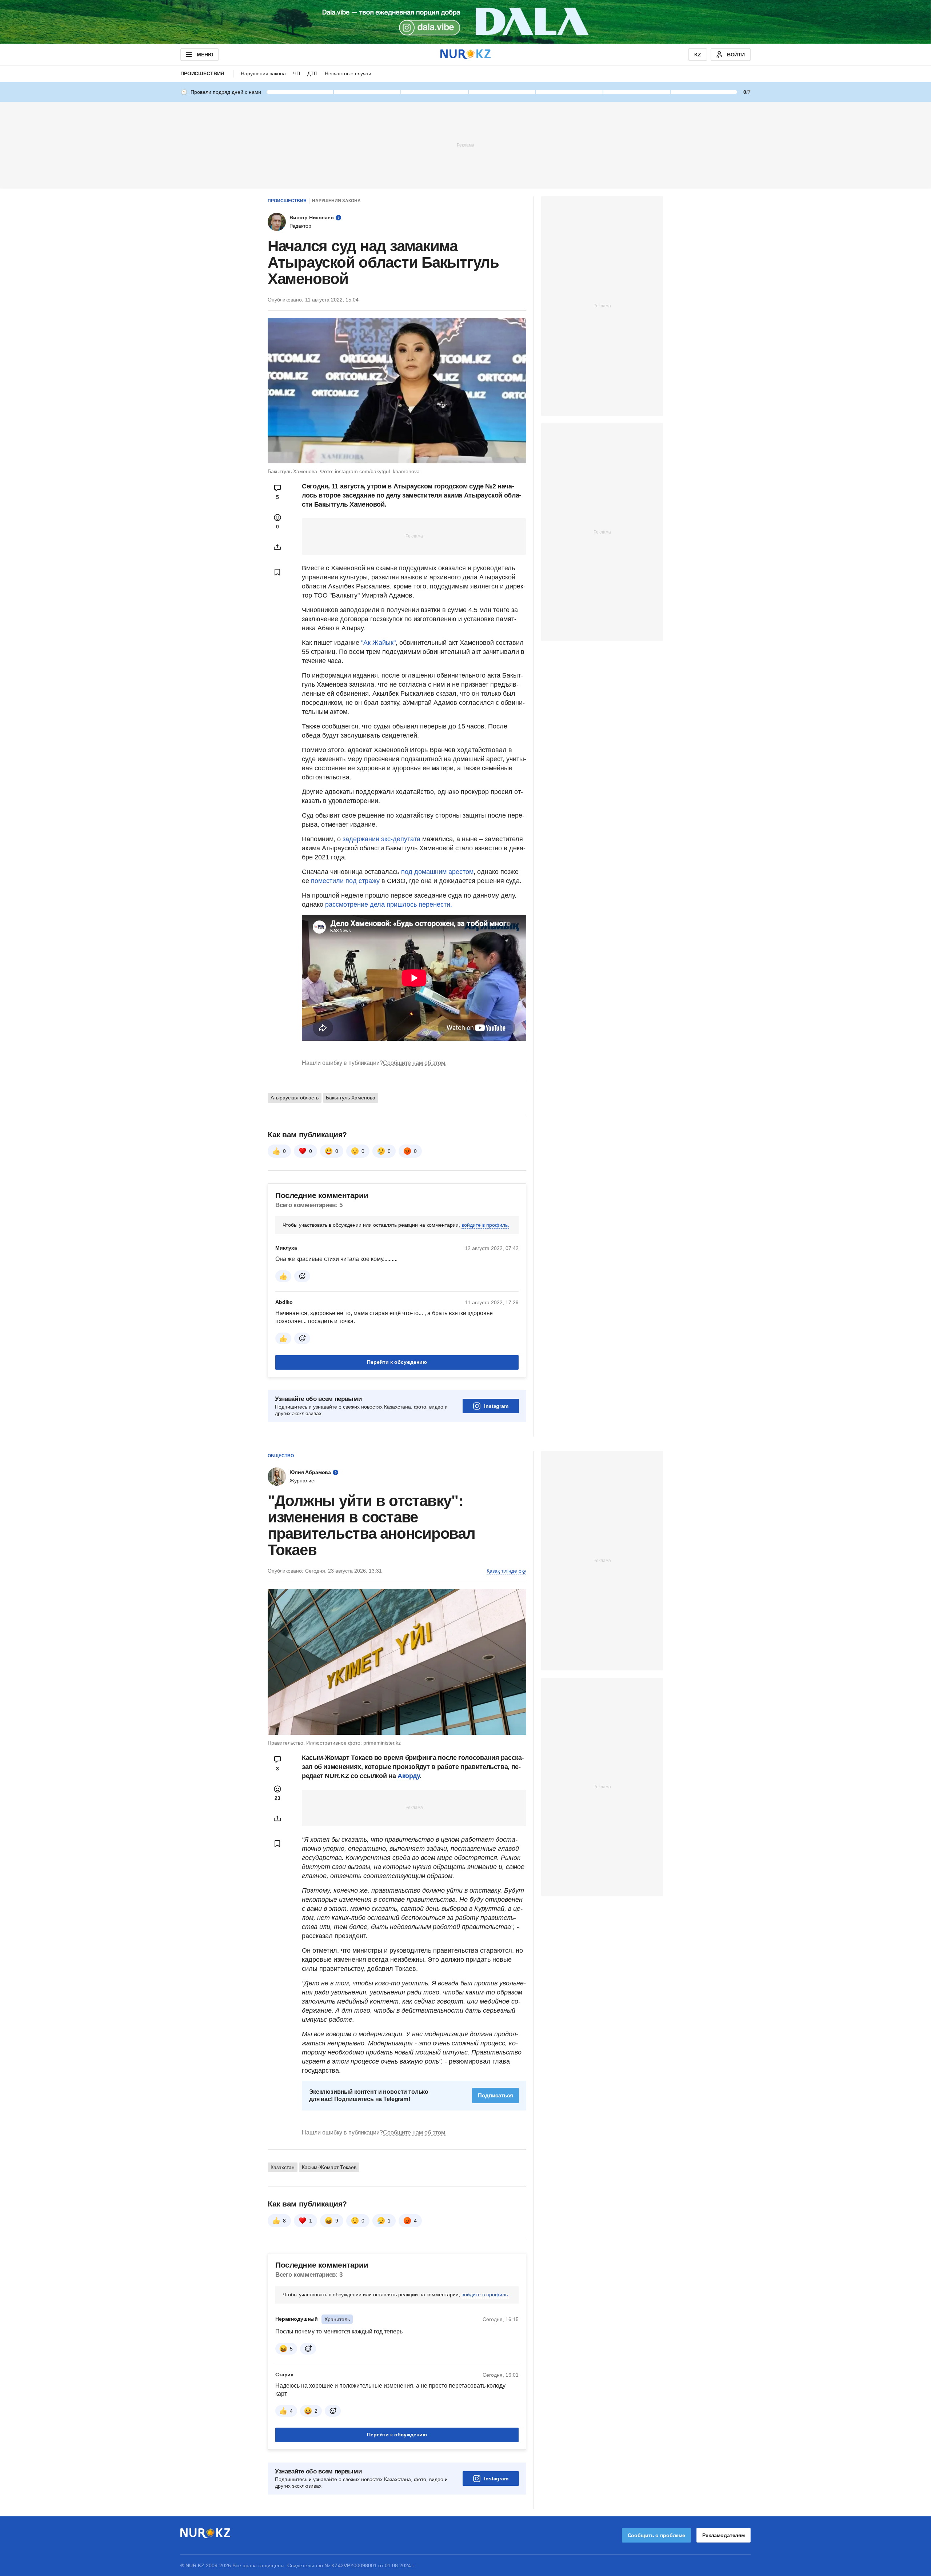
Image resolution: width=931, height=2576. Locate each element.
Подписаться (496, 2277)
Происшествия (202, 73)
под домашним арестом (437, 1054)
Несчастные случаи (348, 73)
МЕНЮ (205, 55)
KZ (698, 55)
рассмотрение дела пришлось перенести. (389, 1086)
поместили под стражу (345, 1063)
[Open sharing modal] (277, 547)
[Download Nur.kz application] (465, 22)
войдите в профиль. (485, 1407)
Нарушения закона (263, 73)
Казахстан (283, 2349)
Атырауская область (295, 1279)
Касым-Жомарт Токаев (329, 2349)
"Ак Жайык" (378, 643)
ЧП (297, 73)
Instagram (496, 1588)
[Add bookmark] (277, 572)
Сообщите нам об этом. (415, 1245)
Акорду (409, 1958)
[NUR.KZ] (465, 54)
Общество (281, 1638)
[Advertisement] (465, 145)
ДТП (312, 73)
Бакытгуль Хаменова (351, 1279)
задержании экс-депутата (382, 839)
